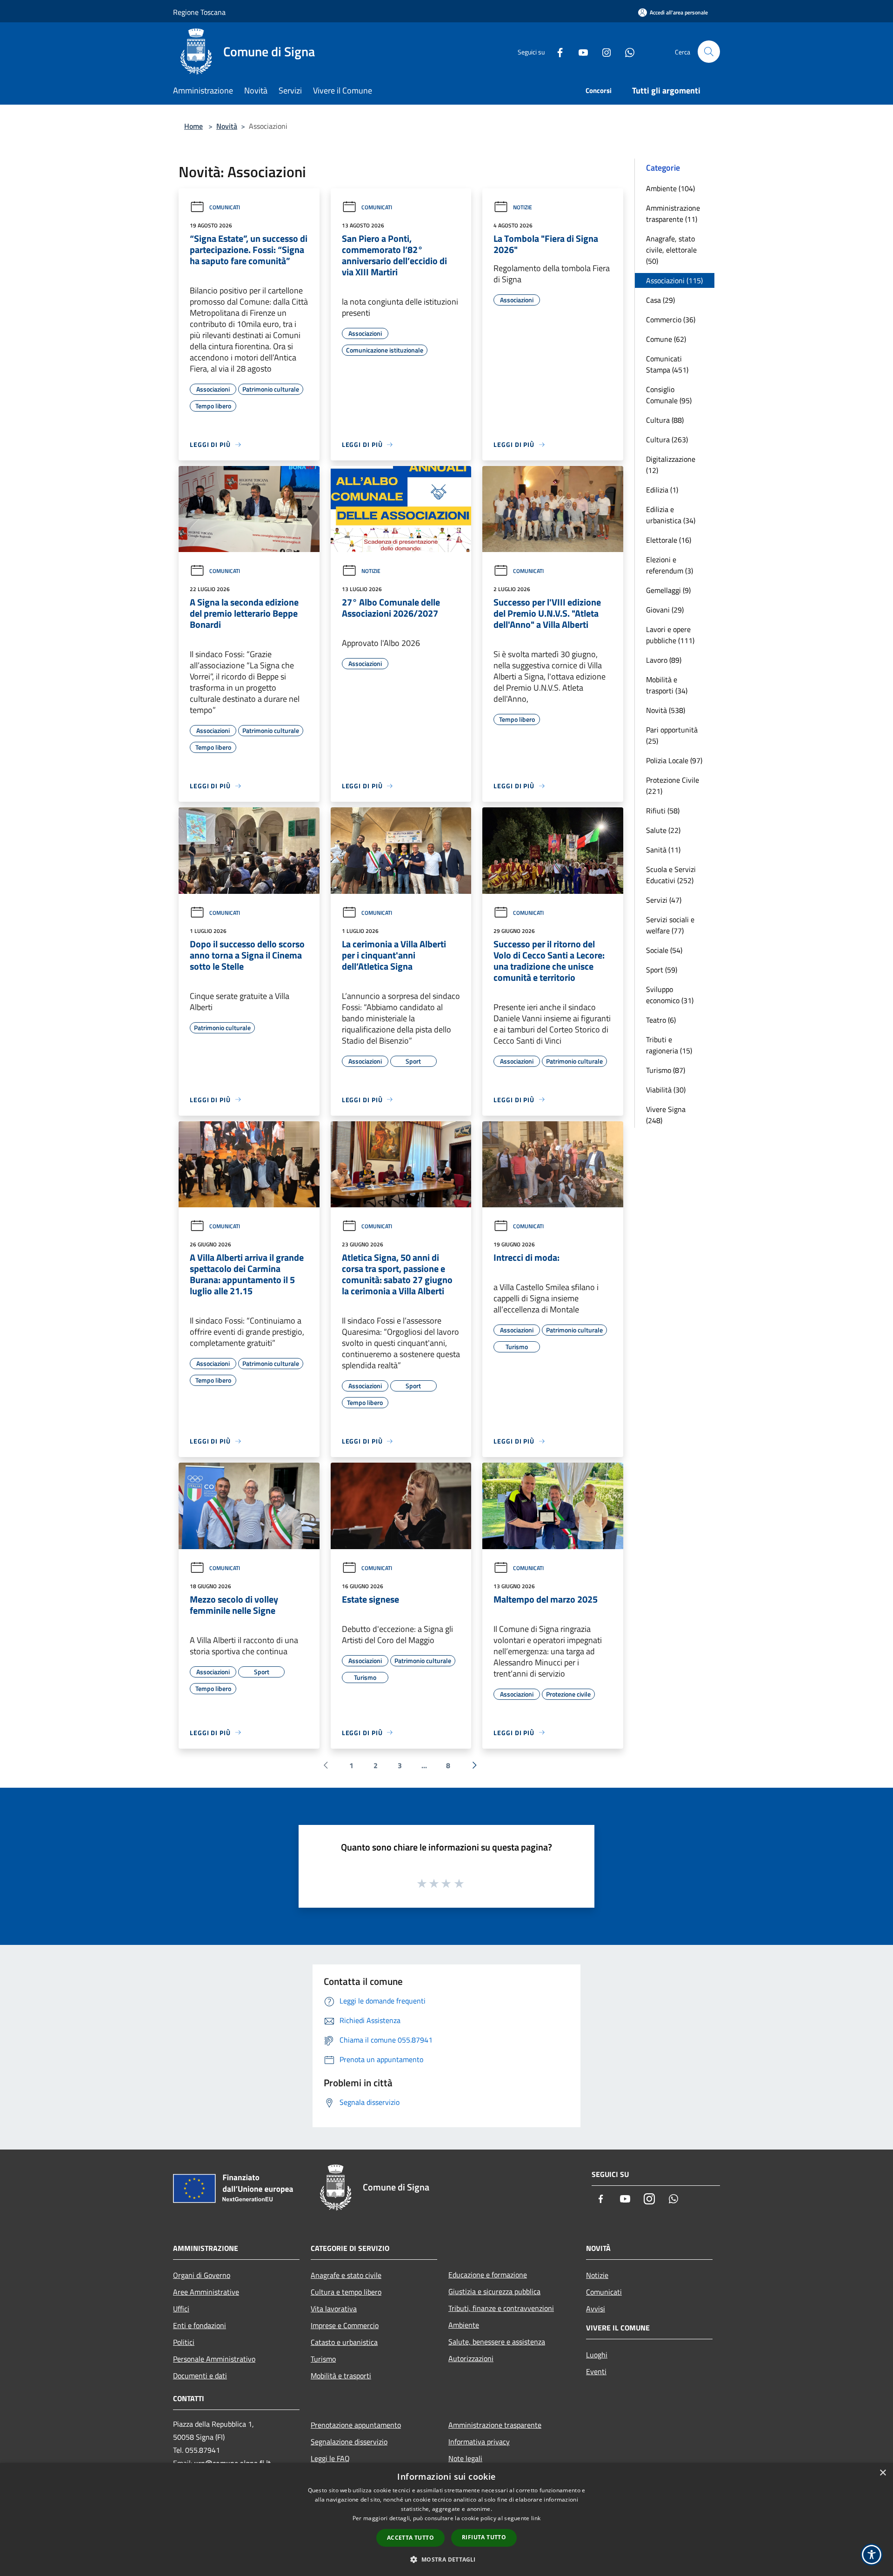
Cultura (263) (667, 439)
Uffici (181, 2309)
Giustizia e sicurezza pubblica (494, 2291)
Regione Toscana (199, 12)
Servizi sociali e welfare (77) (670, 925)
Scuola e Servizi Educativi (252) (671, 875)
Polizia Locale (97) (674, 760)
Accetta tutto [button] (410, 2538)
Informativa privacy (479, 2442)
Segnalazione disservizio (349, 2442)
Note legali (465, 2458)
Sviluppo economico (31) (670, 995)
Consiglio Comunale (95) (669, 395)
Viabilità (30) (666, 1090)
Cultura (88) (665, 420)
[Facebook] (556, 51)
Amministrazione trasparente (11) (673, 213)
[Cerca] (709, 52)
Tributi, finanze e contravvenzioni (501, 2308)
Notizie (523, 207)
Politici (184, 2342)
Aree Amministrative (206, 2292)
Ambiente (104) (670, 188)
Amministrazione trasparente (495, 2425)
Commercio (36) (671, 320)
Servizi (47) (664, 900)
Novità (227, 126)
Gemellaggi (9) (668, 590)
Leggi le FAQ (330, 2458)
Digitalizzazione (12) (671, 465)
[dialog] (446, 2519)
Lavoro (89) (664, 660)
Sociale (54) (664, 950)
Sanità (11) (663, 850)
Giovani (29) (665, 610)
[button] (446, 2559)
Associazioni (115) (674, 280)
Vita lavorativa (334, 2309)
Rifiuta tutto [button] (484, 2537)
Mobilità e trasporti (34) (667, 685)
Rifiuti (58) (663, 811)
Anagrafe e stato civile (346, 2275)
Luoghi (597, 2355)
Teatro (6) (661, 1020)
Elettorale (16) (669, 540)
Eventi (596, 2371)
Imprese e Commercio (345, 2325)
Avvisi (596, 2309)
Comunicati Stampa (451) (667, 364)
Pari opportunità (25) (672, 735)
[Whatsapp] (626, 51)
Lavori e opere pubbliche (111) (670, 635)
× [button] (883, 2473)
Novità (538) (666, 710)
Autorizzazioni (471, 2358)
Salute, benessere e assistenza (497, 2342)
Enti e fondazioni (200, 2325)
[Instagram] (603, 51)
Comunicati (225, 207)
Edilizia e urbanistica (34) (671, 515)
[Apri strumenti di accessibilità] (872, 2555)
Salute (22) (663, 830)
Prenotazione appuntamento (356, 2425)
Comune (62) (666, 339)
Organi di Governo (202, 2275)
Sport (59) (662, 970)
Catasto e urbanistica (344, 2342)
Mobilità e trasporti (341, 2376)
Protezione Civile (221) (673, 785)
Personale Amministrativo (214, 2359)
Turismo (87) (666, 1070)
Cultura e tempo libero (346, 2292)
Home (193, 126)
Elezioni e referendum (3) (670, 565)
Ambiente (464, 2325)
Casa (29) (660, 300)
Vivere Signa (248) (666, 1115)
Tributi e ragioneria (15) (669, 1045)
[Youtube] (580, 51)
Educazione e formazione (488, 2275)
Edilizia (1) (662, 490)
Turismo (323, 2359)
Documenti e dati (200, 2376)
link (536, 2518)
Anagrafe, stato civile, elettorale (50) (671, 250)
